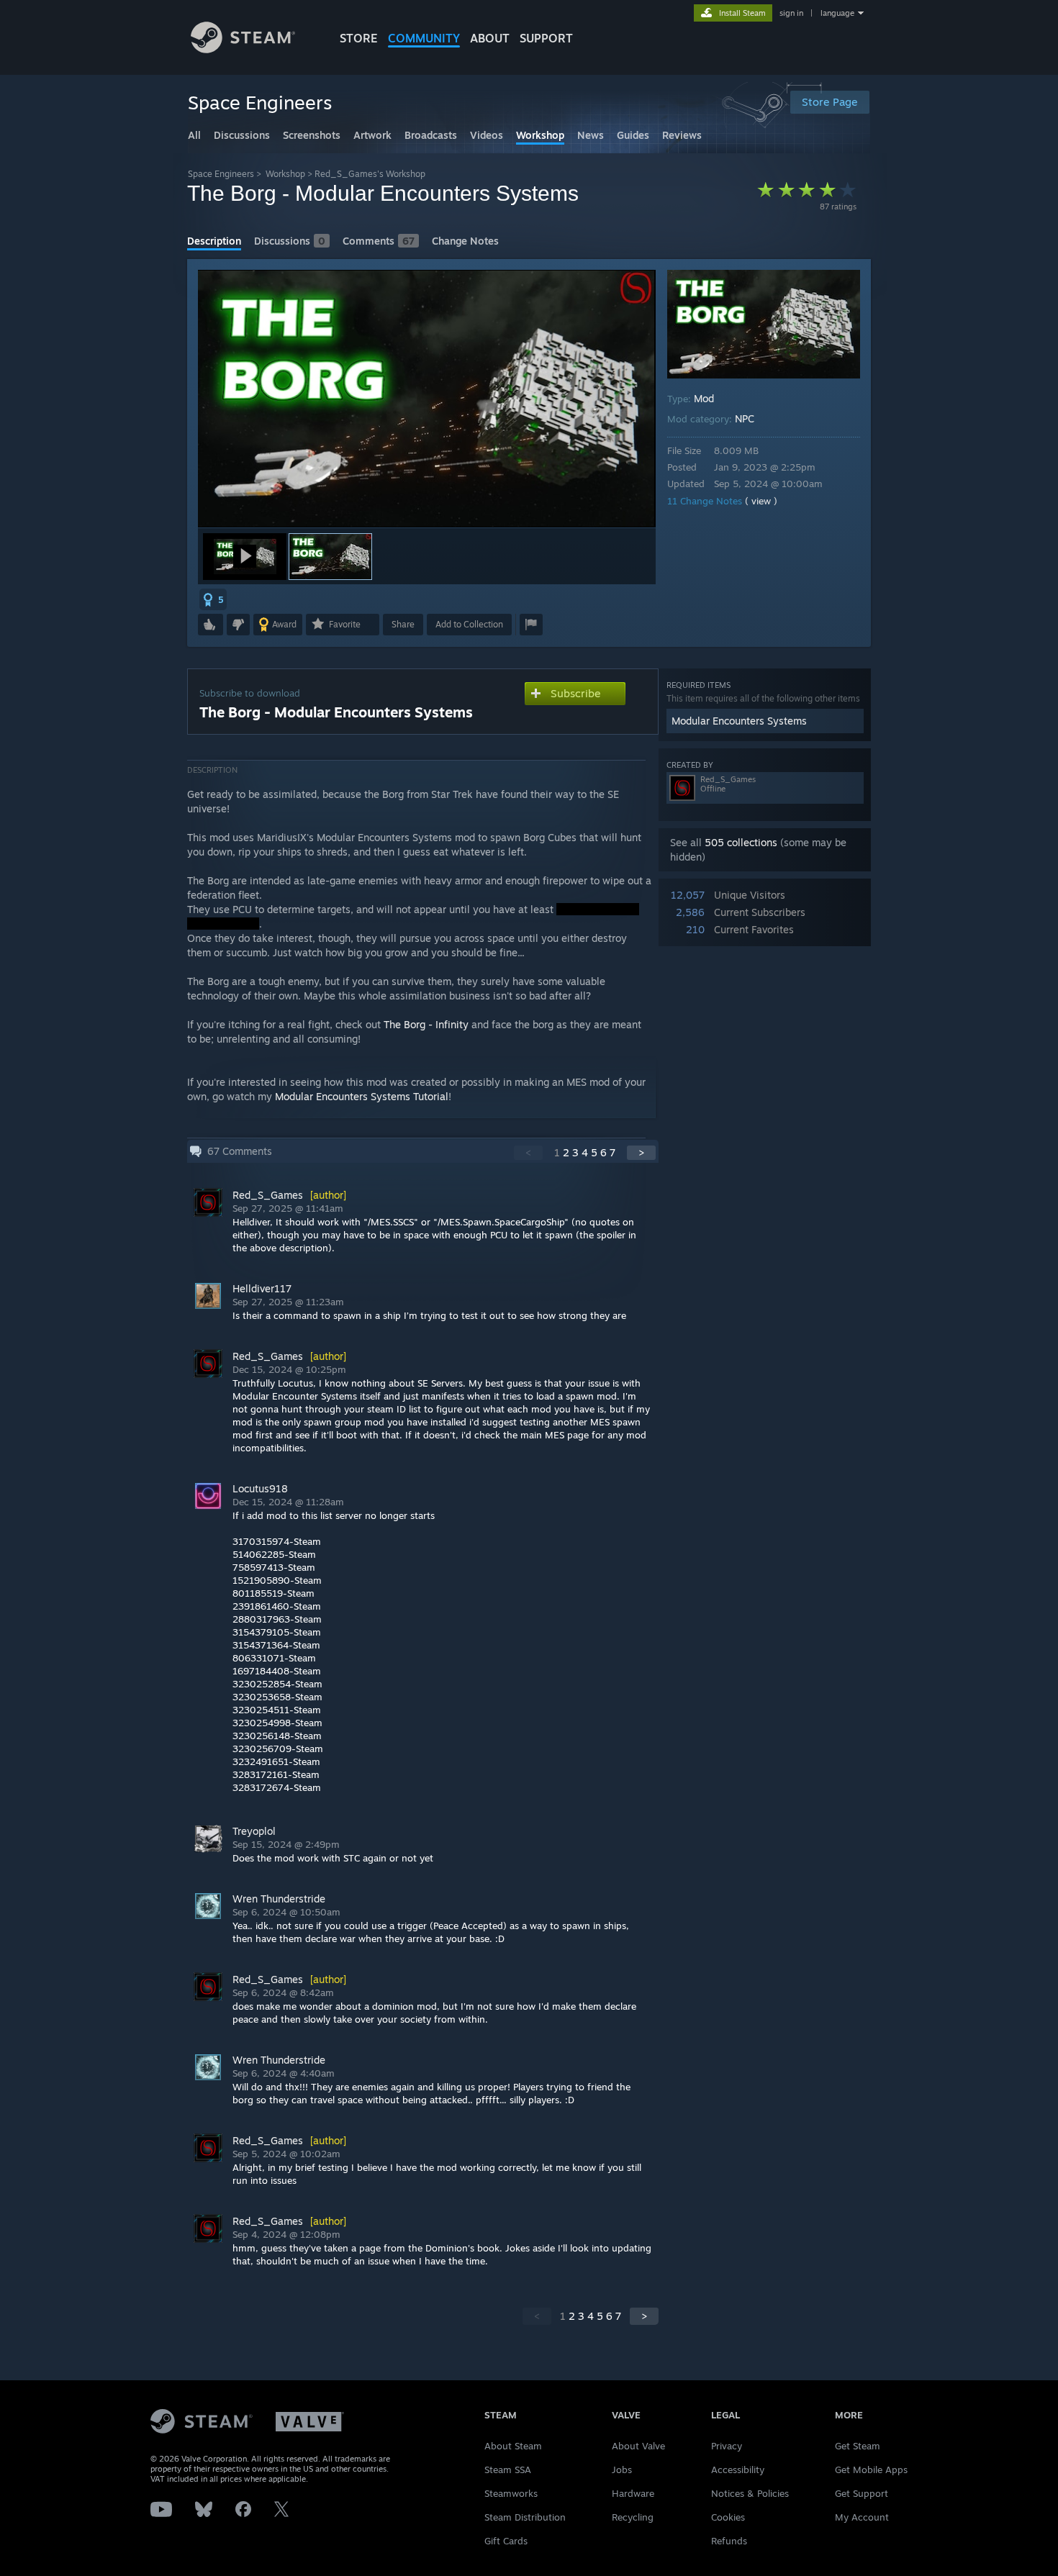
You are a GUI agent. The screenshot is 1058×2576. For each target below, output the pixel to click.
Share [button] (403, 624)
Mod (704, 398)
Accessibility (738, 2470)
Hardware (633, 2493)
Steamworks (511, 2493)
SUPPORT (546, 38)
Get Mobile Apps (871, 2470)
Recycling (633, 2517)
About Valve (638, 2446)
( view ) (761, 501)
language (837, 13)
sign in (791, 13)
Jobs (622, 2470)
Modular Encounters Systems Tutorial (362, 1096)
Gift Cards (506, 2541)
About (490, 38)
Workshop (285, 174)
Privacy (727, 2446)
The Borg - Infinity (426, 1024)
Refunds (729, 2541)
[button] (245, 557)
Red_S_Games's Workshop (370, 174)
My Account (862, 2517)
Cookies (728, 2517)
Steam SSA (508, 2470)
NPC (745, 418)
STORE (359, 38)
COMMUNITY (424, 38)
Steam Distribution (525, 2517)
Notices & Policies (750, 2493)
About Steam (513, 2446)
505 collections (741, 842)
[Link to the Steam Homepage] (243, 49)
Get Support (862, 2493)
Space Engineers (221, 174)
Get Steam (858, 2446)
